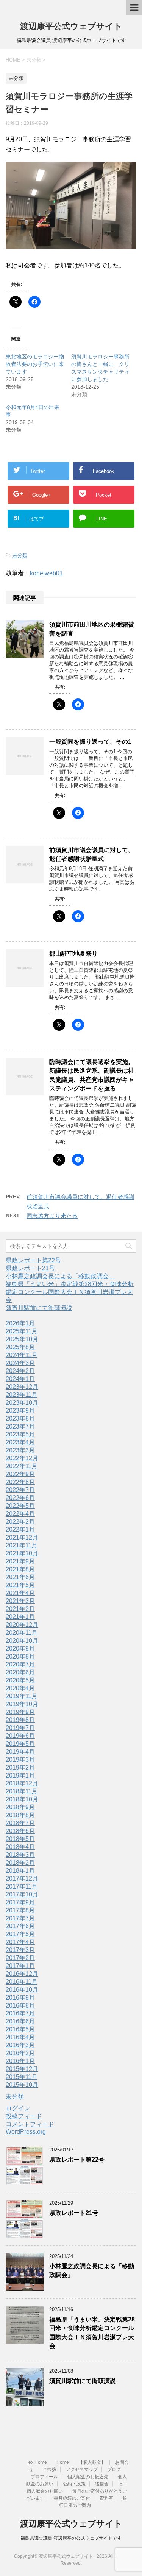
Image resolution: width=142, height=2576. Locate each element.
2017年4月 (20, 1942)
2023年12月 (22, 1387)
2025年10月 (22, 1339)
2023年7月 (20, 1426)
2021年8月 (20, 1569)
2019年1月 (20, 1775)
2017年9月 (20, 1902)
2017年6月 (20, 1926)
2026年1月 (20, 1323)
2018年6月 (20, 1831)
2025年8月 (20, 1347)
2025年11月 (22, 1331)
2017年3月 (20, 1950)
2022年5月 (20, 1506)
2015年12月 (22, 2069)
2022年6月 (20, 1498)
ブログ (114, 2469)
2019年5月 (20, 1744)
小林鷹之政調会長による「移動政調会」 (60, 1276)
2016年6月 (20, 2021)
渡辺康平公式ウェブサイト (71, 26)
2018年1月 (20, 1871)
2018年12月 (22, 1783)
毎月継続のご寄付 (72, 2498)
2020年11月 (22, 1633)
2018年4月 (20, 1847)
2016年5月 (20, 2029)
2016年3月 (20, 2045)
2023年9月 (20, 1411)
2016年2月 (20, 2053)
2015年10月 (22, 2085)
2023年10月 (22, 1403)
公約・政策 (74, 2484)
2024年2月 (20, 1371)
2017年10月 (22, 1894)
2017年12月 (22, 1879)
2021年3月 (20, 1601)
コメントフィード (30, 2124)
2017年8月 (20, 1910)
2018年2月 (20, 1863)
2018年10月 (22, 1799)
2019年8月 (20, 1720)
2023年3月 (20, 1450)
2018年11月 (22, 1791)
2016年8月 (20, 2005)
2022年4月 (20, 1514)
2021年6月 (20, 1577)
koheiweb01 (46, 573)
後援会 (102, 2484)
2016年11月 (22, 1982)
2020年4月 (20, 1688)
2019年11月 (22, 1696)
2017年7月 (20, 1918)
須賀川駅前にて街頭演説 (39, 1308)
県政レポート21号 (30, 1268)
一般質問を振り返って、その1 (90, 742)
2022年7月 (20, 1490)
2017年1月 (20, 1966)
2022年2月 (20, 1522)
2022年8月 (20, 1482)
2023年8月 (20, 1418)
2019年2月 (20, 1768)
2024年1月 (20, 1379)
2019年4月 (20, 1752)
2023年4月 (20, 1442)
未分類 (20, 555)
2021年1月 (20, 1617)
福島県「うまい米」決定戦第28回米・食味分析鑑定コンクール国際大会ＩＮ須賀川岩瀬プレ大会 (70, 1292)
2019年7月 (20, 1728)
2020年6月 (20, 1672)
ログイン (18, 2108)
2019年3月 (20, 1760)
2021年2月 (20, 1609)
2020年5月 (20, 1680)
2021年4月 (20, 1593)
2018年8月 (20, 1815)
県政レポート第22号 (33, 1260)
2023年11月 (22, 1395)
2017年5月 (20, 1934)
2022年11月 (22, 1466)
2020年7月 (20, 1664)
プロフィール (44, 2477)
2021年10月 (22, 1553)
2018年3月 (20, 1855)
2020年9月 (20, 1649)
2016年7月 (20, 2013)
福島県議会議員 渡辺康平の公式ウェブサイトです (71, 2538)
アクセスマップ (82, 2469)
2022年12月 (22, 1458)
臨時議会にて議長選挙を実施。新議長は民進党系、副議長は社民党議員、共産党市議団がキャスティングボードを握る (92, 1075)
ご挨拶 (50, 2469)
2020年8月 (20, 1656)
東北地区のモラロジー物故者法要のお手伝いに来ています (35, 364)
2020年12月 (22, 1625)
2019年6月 (20, 1736)
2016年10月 (22, 1990)
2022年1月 (20, 1530)
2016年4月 (20, 2037)
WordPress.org (26, 2132)
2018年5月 (20, 1839)
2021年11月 (22, 1545)
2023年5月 (20, 1434)
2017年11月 (22, 1886)
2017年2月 (20, 1958)
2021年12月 (22, 1537)
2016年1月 (20, 2061)
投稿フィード (24, 2116)
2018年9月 (20, 1807)
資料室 (106, 2498)
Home (63, 2462)
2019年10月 (22, 1704)
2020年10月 (22, 1641)
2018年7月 (20, 1823)
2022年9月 (20, 1474)
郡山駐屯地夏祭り (73, 954)
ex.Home (38, 2462)
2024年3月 (20, 1363)
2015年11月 (22, 2077)
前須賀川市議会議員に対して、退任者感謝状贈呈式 (92, 854)
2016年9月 (20, 1998)
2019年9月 (20, 1712)
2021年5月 (20, 1585)
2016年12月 (22, 1974)
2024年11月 (22, 1355)
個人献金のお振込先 (88, 2477)
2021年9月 (20, 1561)
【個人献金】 (92, 2462)
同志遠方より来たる (52, 1216)
